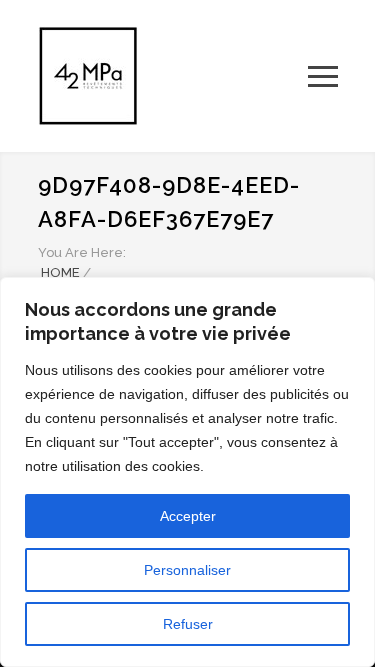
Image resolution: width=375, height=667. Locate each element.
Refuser (188, 624)
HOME (60, 272)
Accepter (188, 516)
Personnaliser (187, 570)
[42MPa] (173, 76)
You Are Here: (82, 252)
